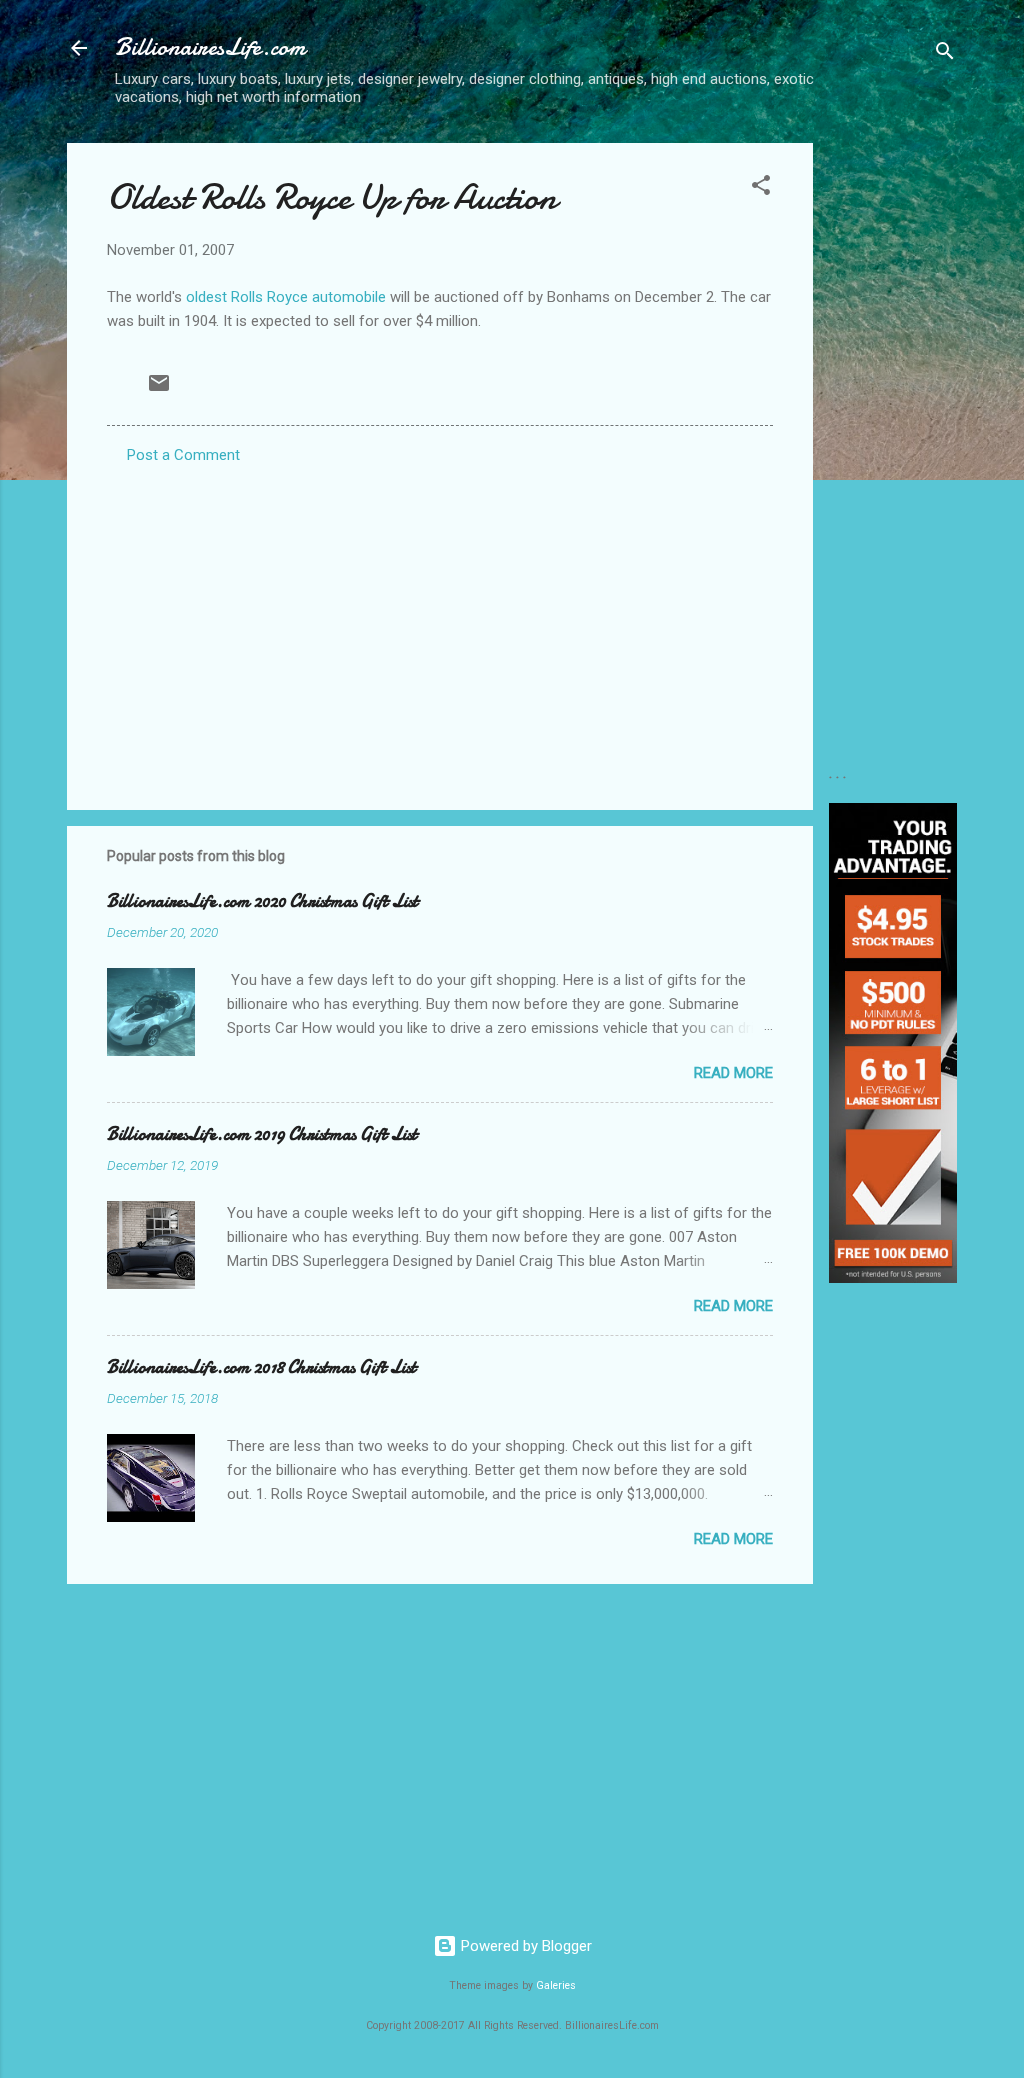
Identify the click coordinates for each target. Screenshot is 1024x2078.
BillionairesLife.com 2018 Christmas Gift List (261, 1367)
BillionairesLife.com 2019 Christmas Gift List (262, 1134)
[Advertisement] (893, 443)
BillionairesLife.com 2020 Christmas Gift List (262, 901)
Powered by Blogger (524, 1946)
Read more (733, 1073)
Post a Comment (183, 455)
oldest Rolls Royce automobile (286, 297)
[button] (761, 188)
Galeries (556, 1985)
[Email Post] (159, 390)
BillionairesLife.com (210, 47)
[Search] (945, 54)
